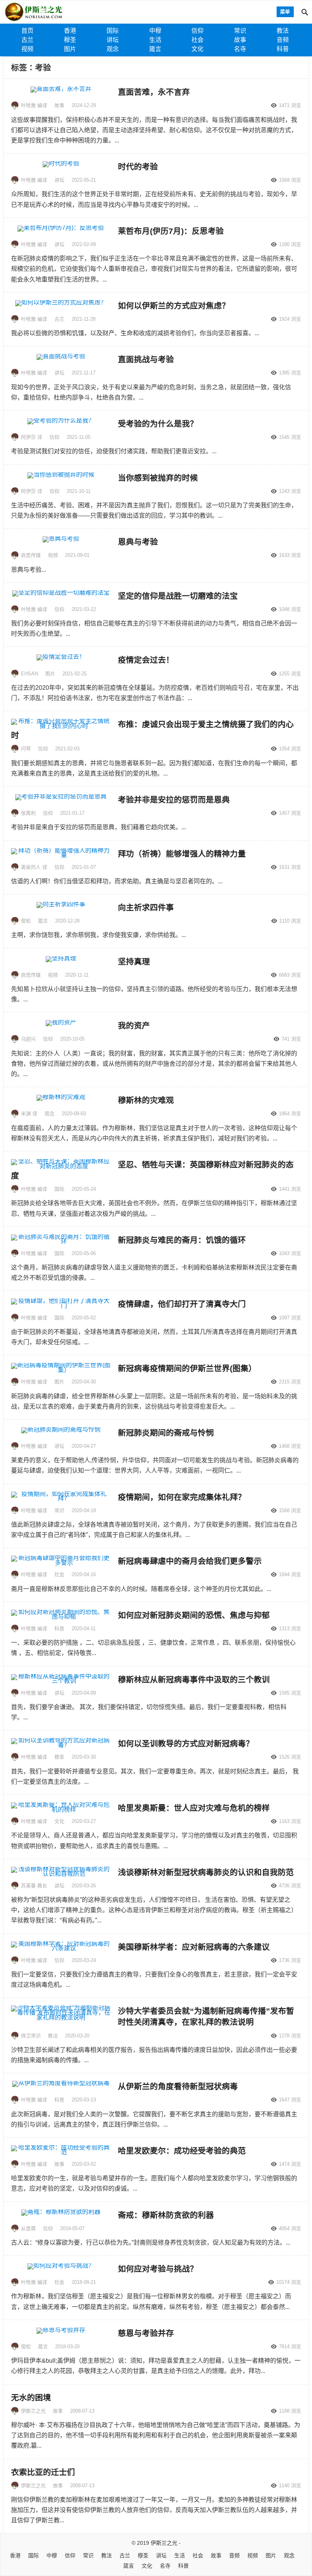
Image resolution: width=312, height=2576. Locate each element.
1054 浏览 (290, 749)
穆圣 (70, 40)
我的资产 (134, 1026)
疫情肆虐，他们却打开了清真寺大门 (182, 1304)
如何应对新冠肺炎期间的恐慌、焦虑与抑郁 (194, 1615)
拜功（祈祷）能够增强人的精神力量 (182, 854)
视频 (27, 49)
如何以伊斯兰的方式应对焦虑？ (174, 306)
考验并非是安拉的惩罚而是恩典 (174, 800)
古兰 (27, 40)
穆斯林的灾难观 (146, 1100)
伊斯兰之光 (164, 2543)
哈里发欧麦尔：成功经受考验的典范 (182, 2151)
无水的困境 (31, 2398)
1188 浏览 (290, 2411)
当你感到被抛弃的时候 (158, 478)
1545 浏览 (290, 437)
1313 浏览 (290, 1629)
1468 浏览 (290, 1446)
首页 (27, 31)
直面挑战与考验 (146, 359)
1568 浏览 (290, 1510)
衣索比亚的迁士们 (43, 2472)
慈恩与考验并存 (146, 2333)
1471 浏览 (290, 105)
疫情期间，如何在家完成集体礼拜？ (182, 1497)
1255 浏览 (290, 674)
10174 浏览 (289, 2282)
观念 (113, 49)
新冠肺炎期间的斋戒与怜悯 (166, 1433)
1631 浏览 (290, 867)
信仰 (197, 31)
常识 (240, 31)
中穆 (155, 31)
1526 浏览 (290, 1757)
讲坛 (113, 40)
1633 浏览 (290, 555)
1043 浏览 (290, 1253)
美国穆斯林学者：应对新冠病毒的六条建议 (194, 1947)
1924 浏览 (290, 319)
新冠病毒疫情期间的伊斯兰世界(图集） (187, 1368)
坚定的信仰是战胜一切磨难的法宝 (178, 596)
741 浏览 (291, 1039)
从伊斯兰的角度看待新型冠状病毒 (178, 2086)
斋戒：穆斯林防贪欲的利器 (166, 2215)
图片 (70, 49)
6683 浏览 (290, 975)
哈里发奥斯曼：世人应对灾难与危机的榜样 (194, 1808)
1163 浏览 (290, 1821)
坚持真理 (134, 962)
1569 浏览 (290, 180)
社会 (197, 40)
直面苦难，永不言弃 (154, 92)
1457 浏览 (290, 813)
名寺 (240, 49)
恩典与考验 (138, 542)
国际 (113, 31)
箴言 (155, 49)
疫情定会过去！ (146, 660)
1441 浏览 (290, 1189)
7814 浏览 (290, 2347)
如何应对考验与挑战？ (158, 2269)
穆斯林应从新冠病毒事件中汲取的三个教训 (194, 1680)
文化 (197, 49)
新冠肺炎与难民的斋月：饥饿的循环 (182, 1240)
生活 (155, 40)
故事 (240, 40)
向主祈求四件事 (146, 907)
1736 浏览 (290, 1960)
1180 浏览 (290, 244)
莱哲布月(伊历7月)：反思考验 (171, 231)
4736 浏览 (290, 1886)
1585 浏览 (290, 1693)
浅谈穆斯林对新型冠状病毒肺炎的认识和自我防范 (206, 1872)
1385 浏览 (290, 373)
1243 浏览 (290, 491)
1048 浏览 (290, 609)
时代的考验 (138, 167)
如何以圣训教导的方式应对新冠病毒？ (186, 1744)
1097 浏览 (290, 1318)
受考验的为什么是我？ (158, 424)
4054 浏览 (290, 2228)
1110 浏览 (290, 921)
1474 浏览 (290, 2164)
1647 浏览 (290, 2100)
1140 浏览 (290, 2486)
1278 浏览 (290, 2036)
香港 (70, 31)
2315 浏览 (290, 1382)
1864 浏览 (290, 1114)
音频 (283, 40)
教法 (283, 31)
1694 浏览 (290, 1574)
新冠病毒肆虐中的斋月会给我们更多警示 (190, 1561)
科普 (283, 49)
